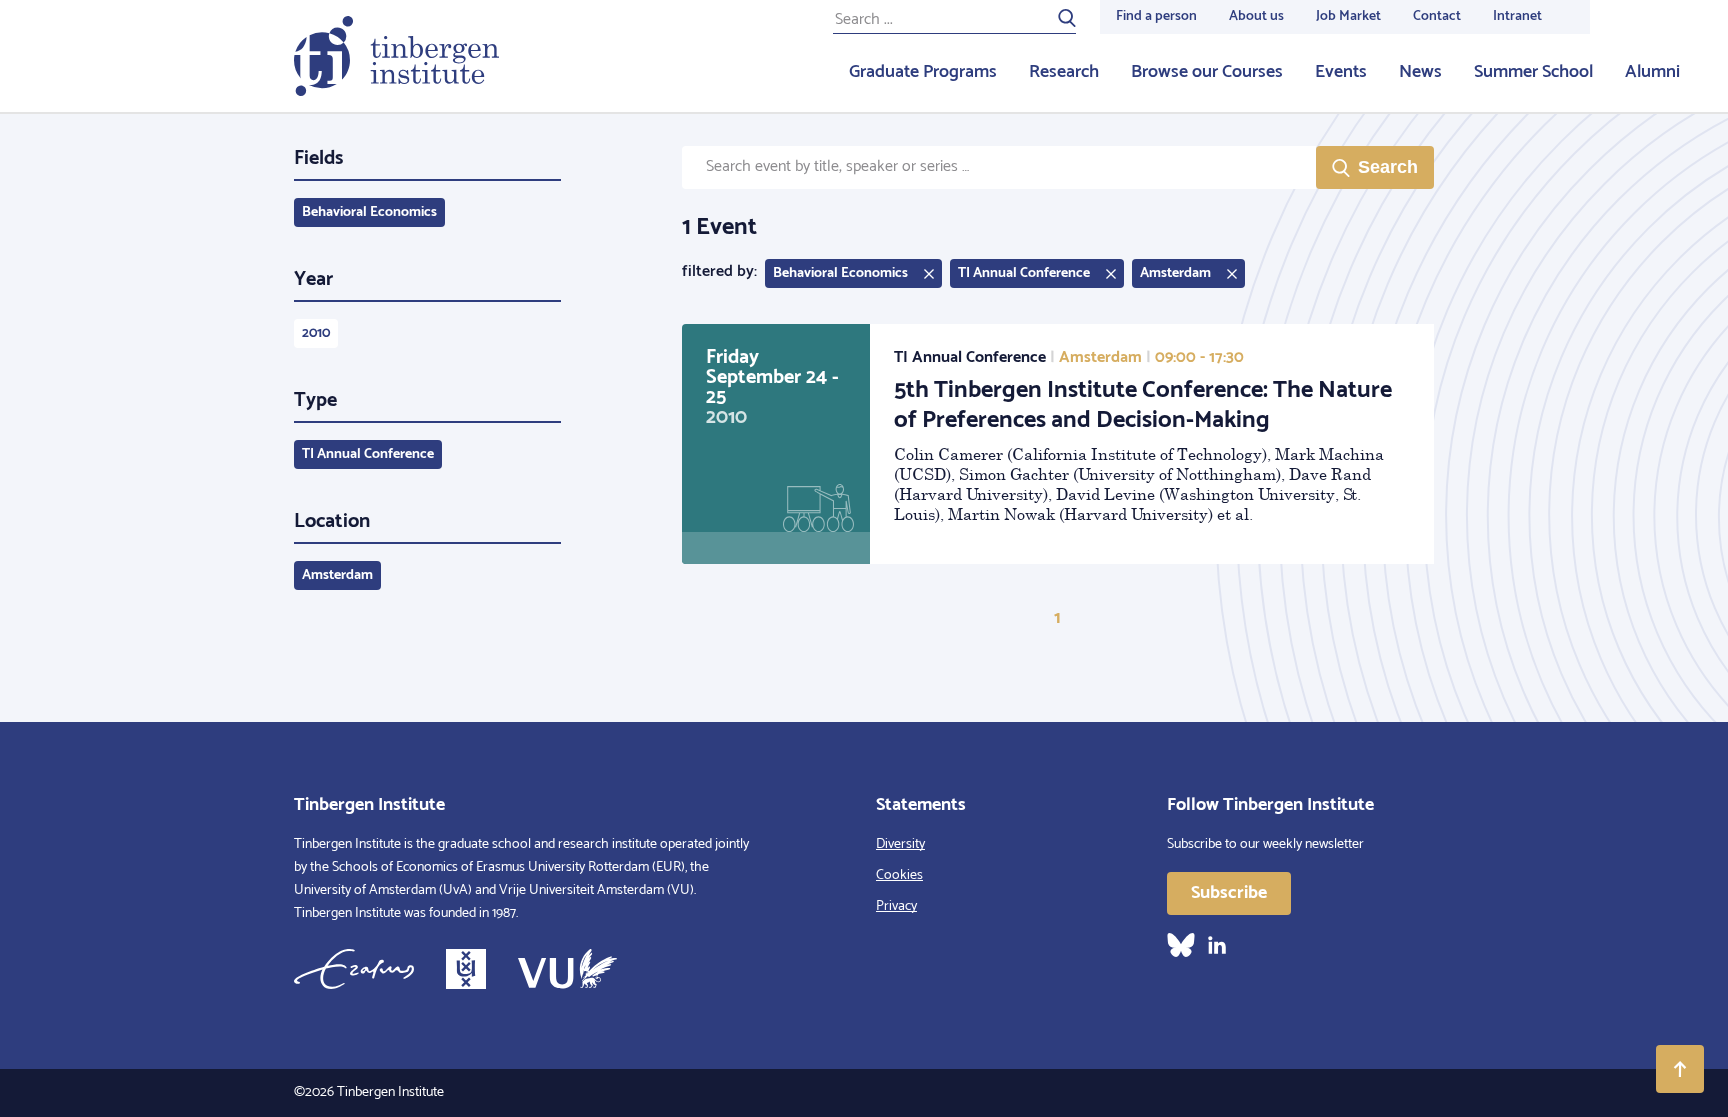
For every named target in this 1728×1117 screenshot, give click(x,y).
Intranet (1517, 16)
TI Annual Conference (368, 454)
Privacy (896, 906)
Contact (1437, 16)
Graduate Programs (923, 72)
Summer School (1533, 72)
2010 (316, 333)
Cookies (899, 875)
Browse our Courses (1207, 72)
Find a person (1156, 16)
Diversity (900, 844)
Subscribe (1229, 893)
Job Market (1348, 16)
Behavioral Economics (369, 212)
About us (1256, 16)
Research (1064, 72)
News (1420, 72)
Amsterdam (337, 575)
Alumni (1652, 72)
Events (1341, 72)
